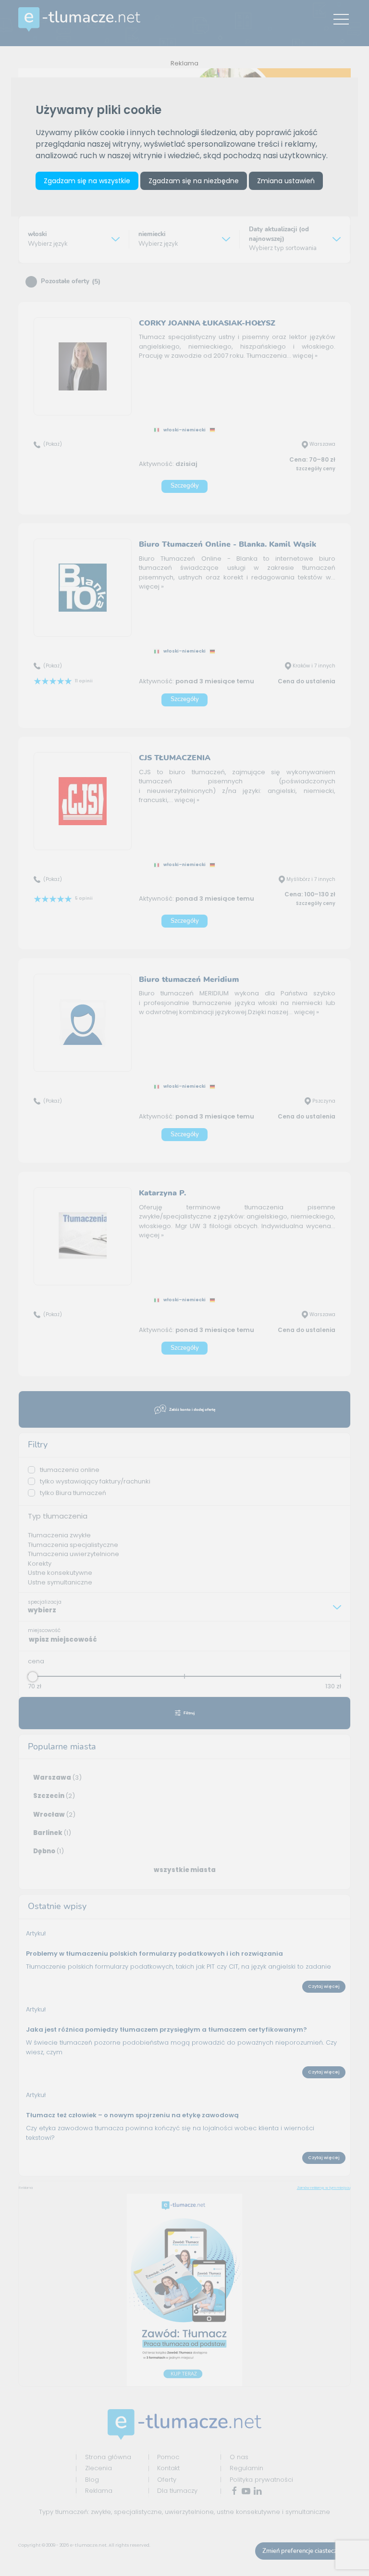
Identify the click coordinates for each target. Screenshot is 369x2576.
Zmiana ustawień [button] (286, 181)
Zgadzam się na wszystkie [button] (87, 181)
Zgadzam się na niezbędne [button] (194, 181)
